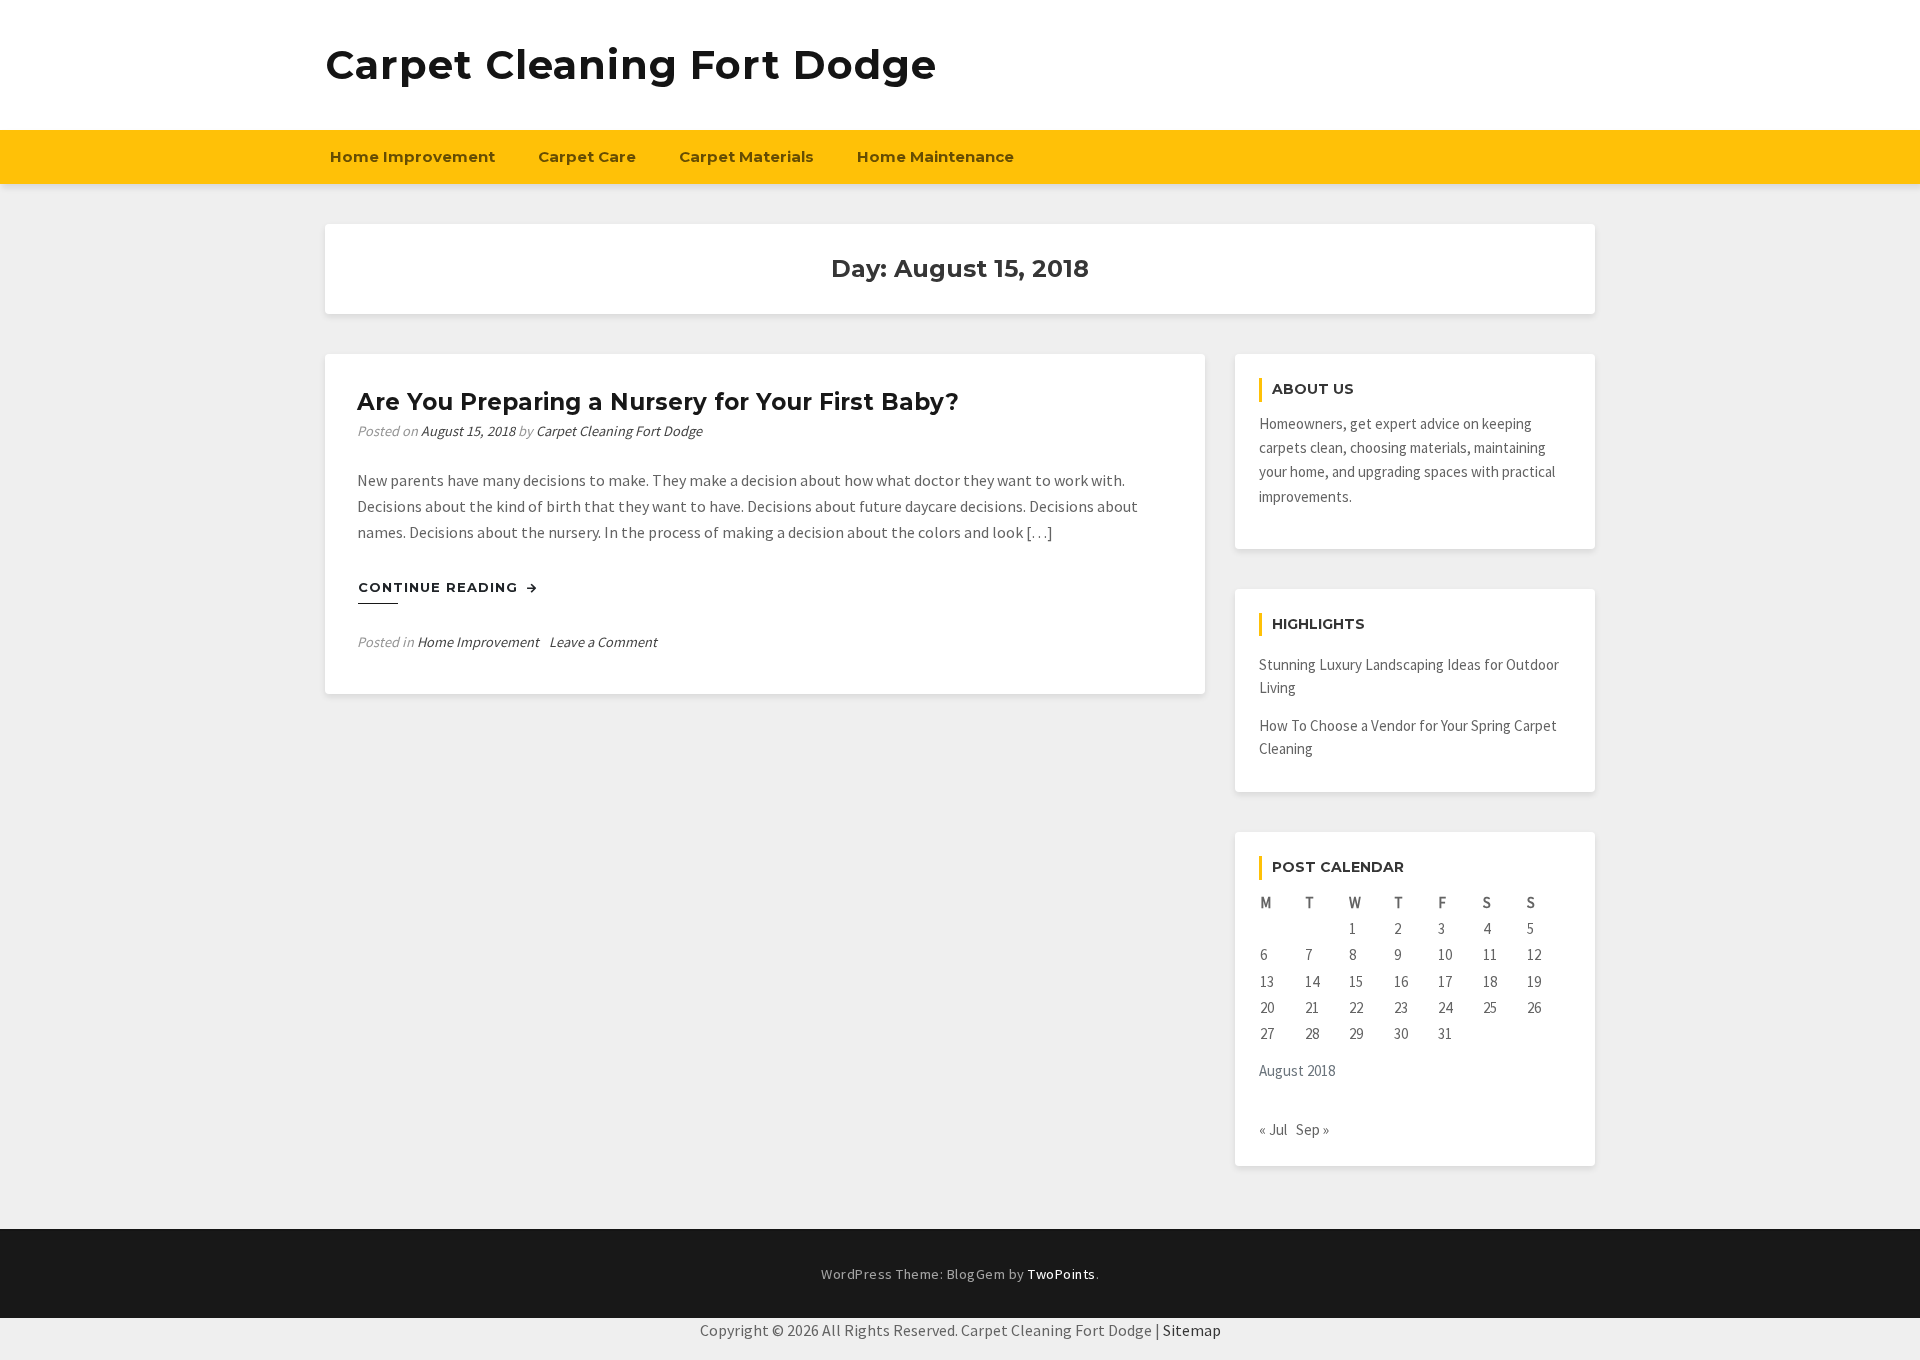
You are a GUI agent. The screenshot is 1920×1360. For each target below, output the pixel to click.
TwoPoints (1062, 1274)
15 (1356, 981)
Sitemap (1192, 1330)
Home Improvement (412, 156)
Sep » (1312, 1129)
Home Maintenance (935, 156)
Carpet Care (587, 156)
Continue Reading (440, 587)
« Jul (1273, 1129)
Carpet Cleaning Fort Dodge (631, 64)
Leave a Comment (603, 642)
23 (1401, 1007)
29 (1356, 1033)
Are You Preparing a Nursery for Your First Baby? (658, 402)
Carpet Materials (746, 156)
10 (1445, 954)
